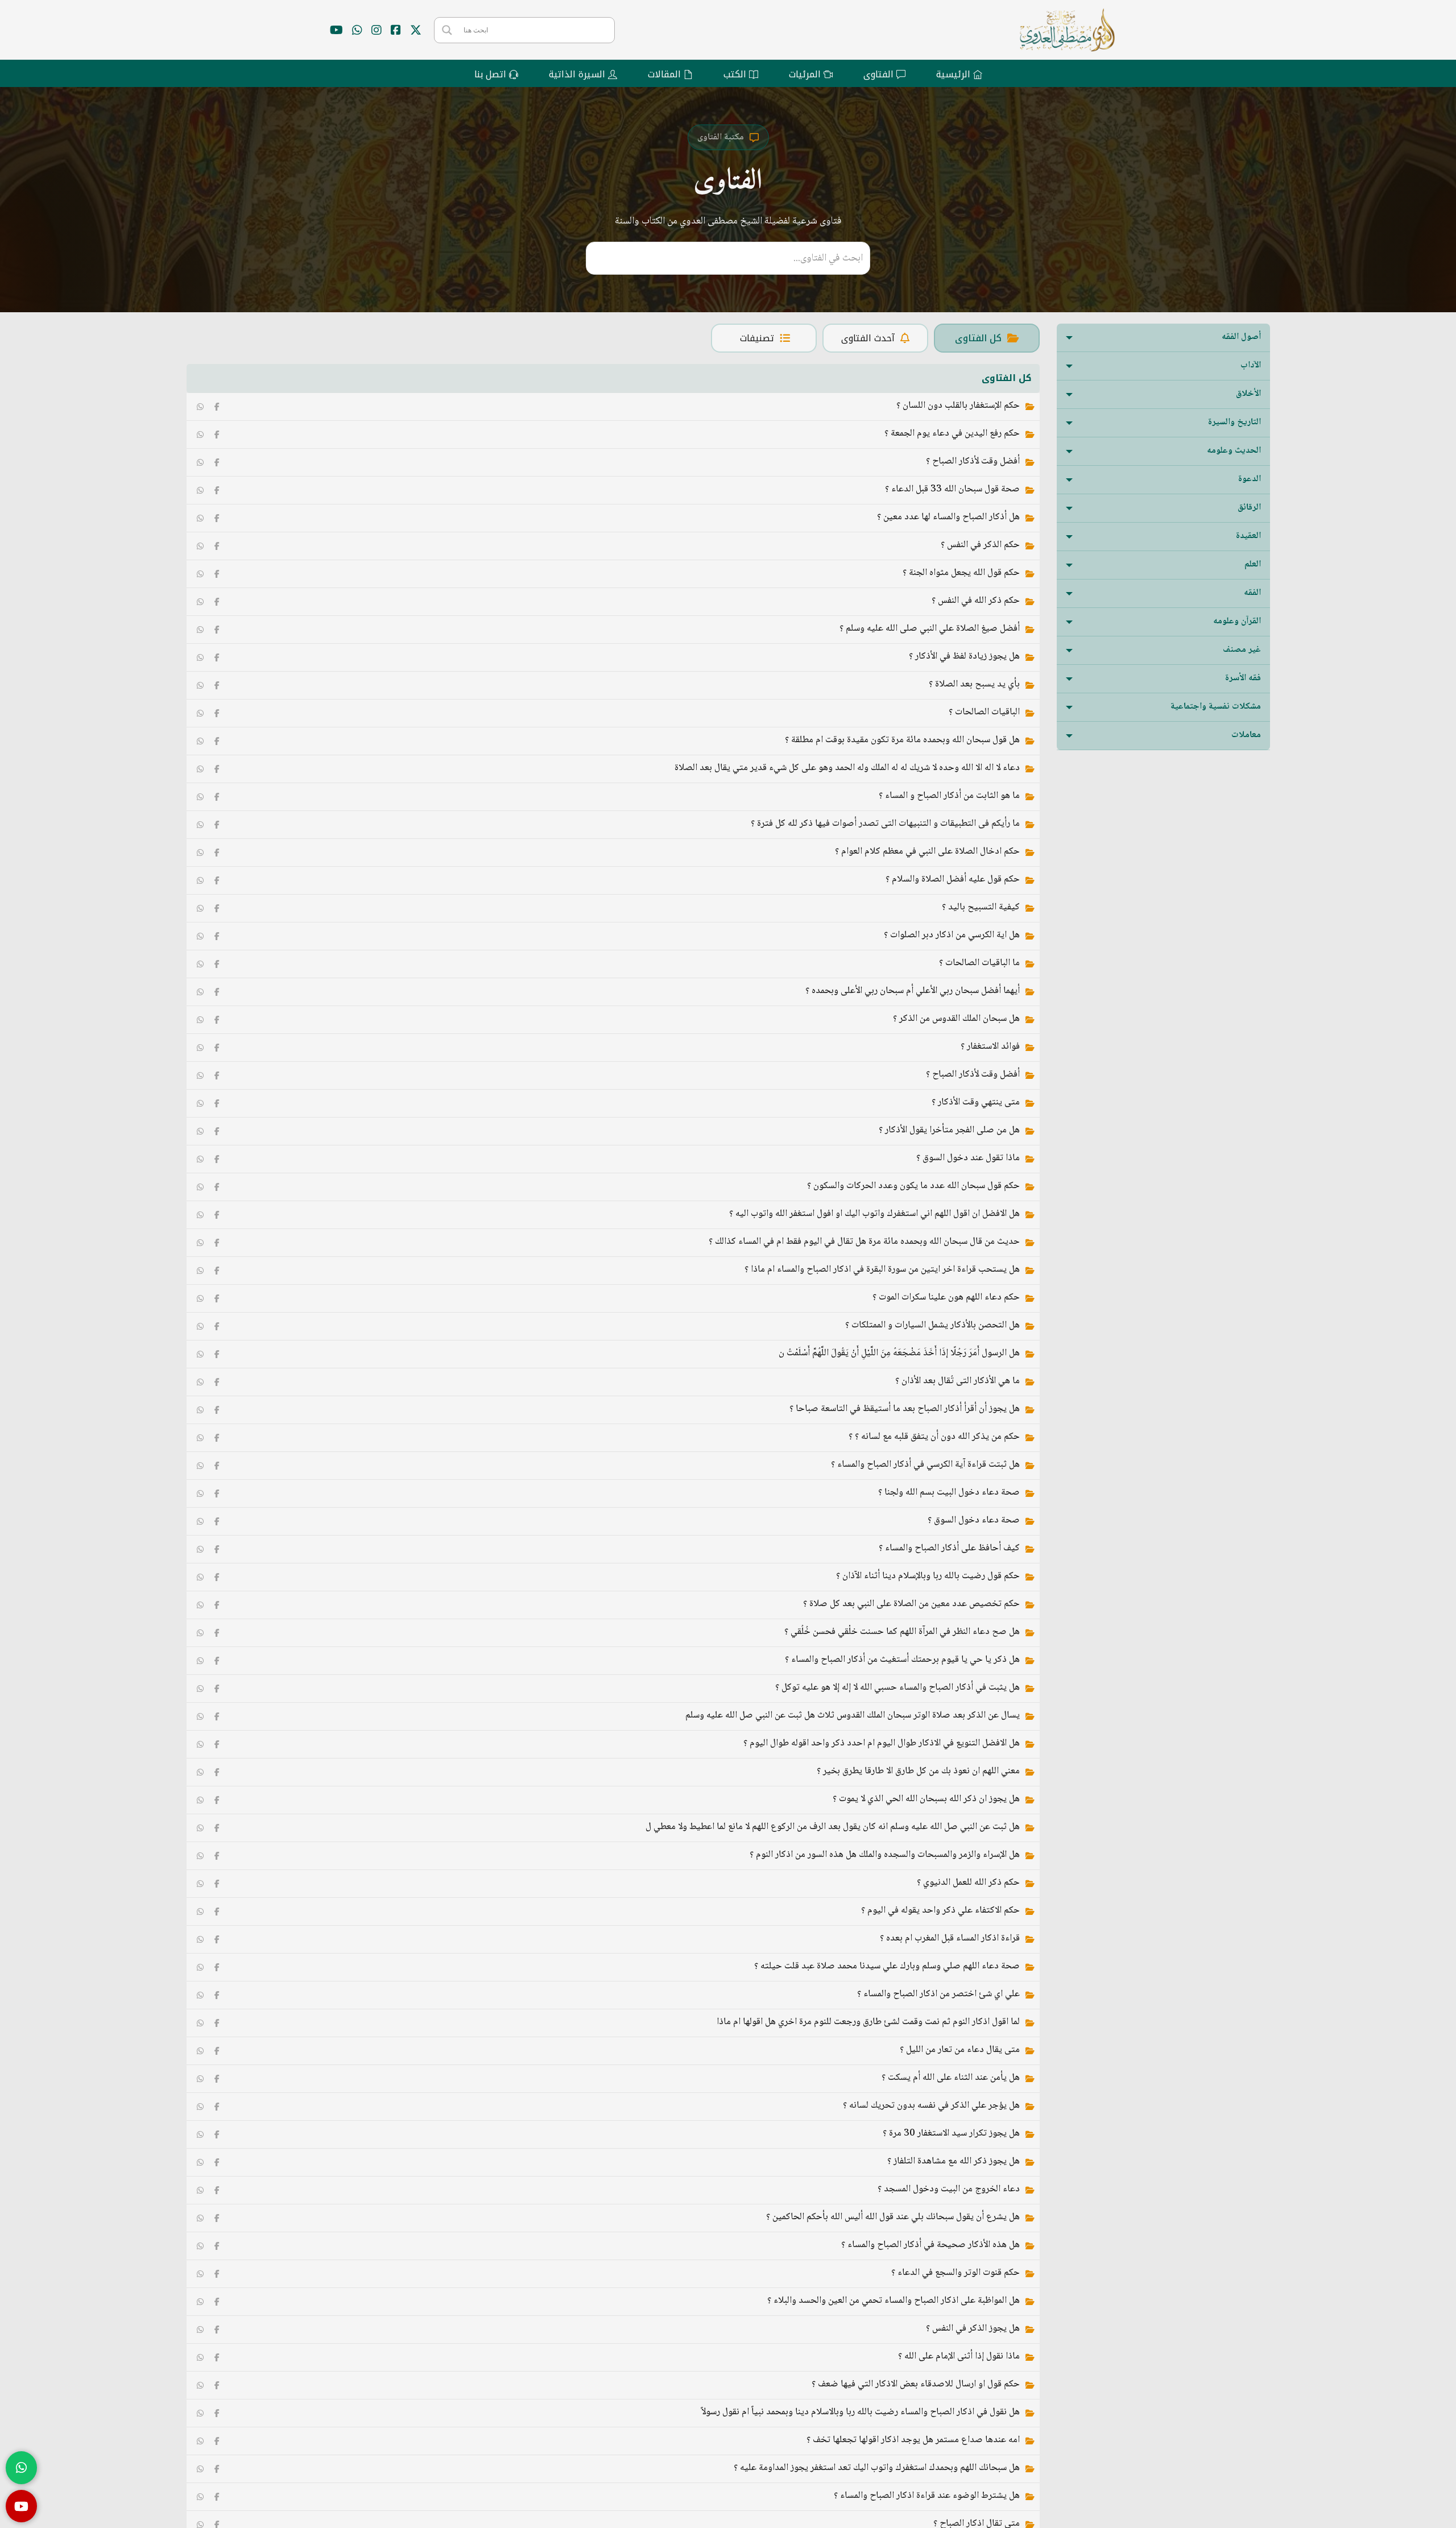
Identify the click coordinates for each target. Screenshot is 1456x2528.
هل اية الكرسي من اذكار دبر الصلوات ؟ (952, 935)
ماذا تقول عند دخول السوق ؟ (968, 1158)
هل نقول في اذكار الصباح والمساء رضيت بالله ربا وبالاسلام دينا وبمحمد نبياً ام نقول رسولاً (861, 2412)
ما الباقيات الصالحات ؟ (979, 963)
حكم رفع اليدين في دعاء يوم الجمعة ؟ (952, 434)
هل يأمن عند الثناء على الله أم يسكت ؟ (951, 2078)
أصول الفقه (1241, 337)
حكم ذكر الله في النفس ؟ (976, 601)
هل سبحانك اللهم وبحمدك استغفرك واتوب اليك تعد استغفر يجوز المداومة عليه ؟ (877, 2468)
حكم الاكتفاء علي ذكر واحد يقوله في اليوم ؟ (940, 1911)
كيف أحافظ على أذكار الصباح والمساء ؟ (949, 1548)
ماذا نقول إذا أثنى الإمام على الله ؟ (959, 2357)
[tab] (987, 338)
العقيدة (1248, 536)
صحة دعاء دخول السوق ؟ (974, 1520)
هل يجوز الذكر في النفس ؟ (973, 2329)
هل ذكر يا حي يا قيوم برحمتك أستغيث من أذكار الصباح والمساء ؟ (902, 1660)
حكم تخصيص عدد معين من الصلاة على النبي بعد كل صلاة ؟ (911, 1604)
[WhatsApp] (200, 407)
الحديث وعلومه (1234, 451)
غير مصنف (1242, 650)
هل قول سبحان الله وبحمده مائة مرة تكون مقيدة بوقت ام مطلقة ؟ (902, 740)
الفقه (1252, 593)
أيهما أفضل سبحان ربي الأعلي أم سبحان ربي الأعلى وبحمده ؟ (913, 991)
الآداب (1251, 365)
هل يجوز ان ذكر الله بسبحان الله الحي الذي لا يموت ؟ (926, 1799)
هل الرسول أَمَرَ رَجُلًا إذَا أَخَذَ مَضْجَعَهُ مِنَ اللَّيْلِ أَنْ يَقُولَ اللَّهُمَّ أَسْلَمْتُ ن (899, 1353)
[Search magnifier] (447, 30)
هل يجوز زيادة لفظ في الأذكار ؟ (964, 657)
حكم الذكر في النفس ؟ (980, 545)
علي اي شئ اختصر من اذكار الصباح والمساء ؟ (938, 1994)
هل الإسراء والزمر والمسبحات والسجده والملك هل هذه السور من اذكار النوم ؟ (885, 1855)
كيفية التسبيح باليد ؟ (981, 907)
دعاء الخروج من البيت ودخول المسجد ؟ (949, 2189)
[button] (1163, 338)
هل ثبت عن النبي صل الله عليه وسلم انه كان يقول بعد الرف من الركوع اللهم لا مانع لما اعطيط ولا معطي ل (833, 1827)
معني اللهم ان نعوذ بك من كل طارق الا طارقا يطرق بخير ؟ (918, 1771)
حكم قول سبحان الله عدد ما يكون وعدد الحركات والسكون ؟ (913, 1186)
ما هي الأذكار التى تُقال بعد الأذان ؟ (957, 1381)
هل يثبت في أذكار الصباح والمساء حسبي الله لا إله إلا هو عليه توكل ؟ (897, 1688)
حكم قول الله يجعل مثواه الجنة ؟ (961, 573)
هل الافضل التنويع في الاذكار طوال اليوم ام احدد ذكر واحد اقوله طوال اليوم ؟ (882, 1743)
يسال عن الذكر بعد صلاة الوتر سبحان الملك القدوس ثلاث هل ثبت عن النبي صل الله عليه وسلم (853, 1716)
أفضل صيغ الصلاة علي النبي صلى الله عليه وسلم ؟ (930, 629)
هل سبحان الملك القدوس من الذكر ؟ (956, 1019)
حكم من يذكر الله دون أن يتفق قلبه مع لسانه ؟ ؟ (934, 1437)
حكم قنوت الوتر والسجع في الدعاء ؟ (955, 2273)
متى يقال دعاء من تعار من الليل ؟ (960, 2050)
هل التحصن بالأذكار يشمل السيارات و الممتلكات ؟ (932, 1325)
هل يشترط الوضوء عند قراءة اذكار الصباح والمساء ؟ (927, 2496)
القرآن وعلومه (1237, 621)
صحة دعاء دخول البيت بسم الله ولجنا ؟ (949, 1493)
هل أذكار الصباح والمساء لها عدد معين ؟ (948, 517)
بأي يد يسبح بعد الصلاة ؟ (974, 684)
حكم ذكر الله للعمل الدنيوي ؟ (968, 1883)
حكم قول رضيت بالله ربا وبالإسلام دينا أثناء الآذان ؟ (928, 1576)
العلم (1253, 564)
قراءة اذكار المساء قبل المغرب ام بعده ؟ (950, 1939)
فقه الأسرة (1243, 678)
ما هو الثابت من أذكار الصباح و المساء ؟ (949, 796)
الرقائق (1249, 508)
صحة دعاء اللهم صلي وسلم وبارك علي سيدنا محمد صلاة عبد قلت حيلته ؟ (887, 1966)
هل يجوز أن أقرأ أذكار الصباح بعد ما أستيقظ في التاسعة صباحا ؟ (905, 1409)
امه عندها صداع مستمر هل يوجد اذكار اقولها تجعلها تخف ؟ (913, 2440)
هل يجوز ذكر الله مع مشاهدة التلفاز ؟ (954, 2161)
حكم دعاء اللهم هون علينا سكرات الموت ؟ (946, 1298)
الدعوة (1250, 479)
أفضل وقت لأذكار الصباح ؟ (973, 462)
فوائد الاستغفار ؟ (990, 1047)
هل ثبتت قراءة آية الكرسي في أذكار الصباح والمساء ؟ (925, 1465)
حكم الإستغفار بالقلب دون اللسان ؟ (958, 406)
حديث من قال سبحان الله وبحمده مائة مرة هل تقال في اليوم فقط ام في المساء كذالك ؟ (864, 1242)
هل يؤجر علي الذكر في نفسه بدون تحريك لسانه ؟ (931, 2106)
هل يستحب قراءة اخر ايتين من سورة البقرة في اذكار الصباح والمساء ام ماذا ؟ (882, 1270)
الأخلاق (1248, 394)
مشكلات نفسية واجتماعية (1216, 707)
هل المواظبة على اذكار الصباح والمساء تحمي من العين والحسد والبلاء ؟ (894, 2301)
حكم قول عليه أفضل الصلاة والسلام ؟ (953, 880)
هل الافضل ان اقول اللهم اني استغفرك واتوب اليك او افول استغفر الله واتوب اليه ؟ (874, 1214)
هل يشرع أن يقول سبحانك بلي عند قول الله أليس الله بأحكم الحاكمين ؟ (893, 2217)
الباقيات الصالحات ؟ (984, 712)
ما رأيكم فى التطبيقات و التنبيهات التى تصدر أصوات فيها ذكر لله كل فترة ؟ (885, 824)
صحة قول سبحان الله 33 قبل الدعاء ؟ (952, 489)
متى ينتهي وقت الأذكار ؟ (976, 1102)
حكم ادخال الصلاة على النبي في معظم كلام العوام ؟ (927, 852)
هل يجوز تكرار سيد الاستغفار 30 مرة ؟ (951, 2134)
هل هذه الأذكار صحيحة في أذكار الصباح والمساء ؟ (930, 2245)
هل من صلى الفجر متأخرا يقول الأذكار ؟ (949, 1130)
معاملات (1246, 735)
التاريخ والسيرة (1234, 422)
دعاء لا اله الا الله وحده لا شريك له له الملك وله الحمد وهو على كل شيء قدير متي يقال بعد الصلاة (847, 768)
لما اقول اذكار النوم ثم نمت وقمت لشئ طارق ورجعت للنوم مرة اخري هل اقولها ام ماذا (868, 2022)
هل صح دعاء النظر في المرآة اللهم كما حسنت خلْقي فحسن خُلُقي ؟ (902, 1632)
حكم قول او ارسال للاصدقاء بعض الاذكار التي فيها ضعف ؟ (916, 2384)
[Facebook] (217, 407)
